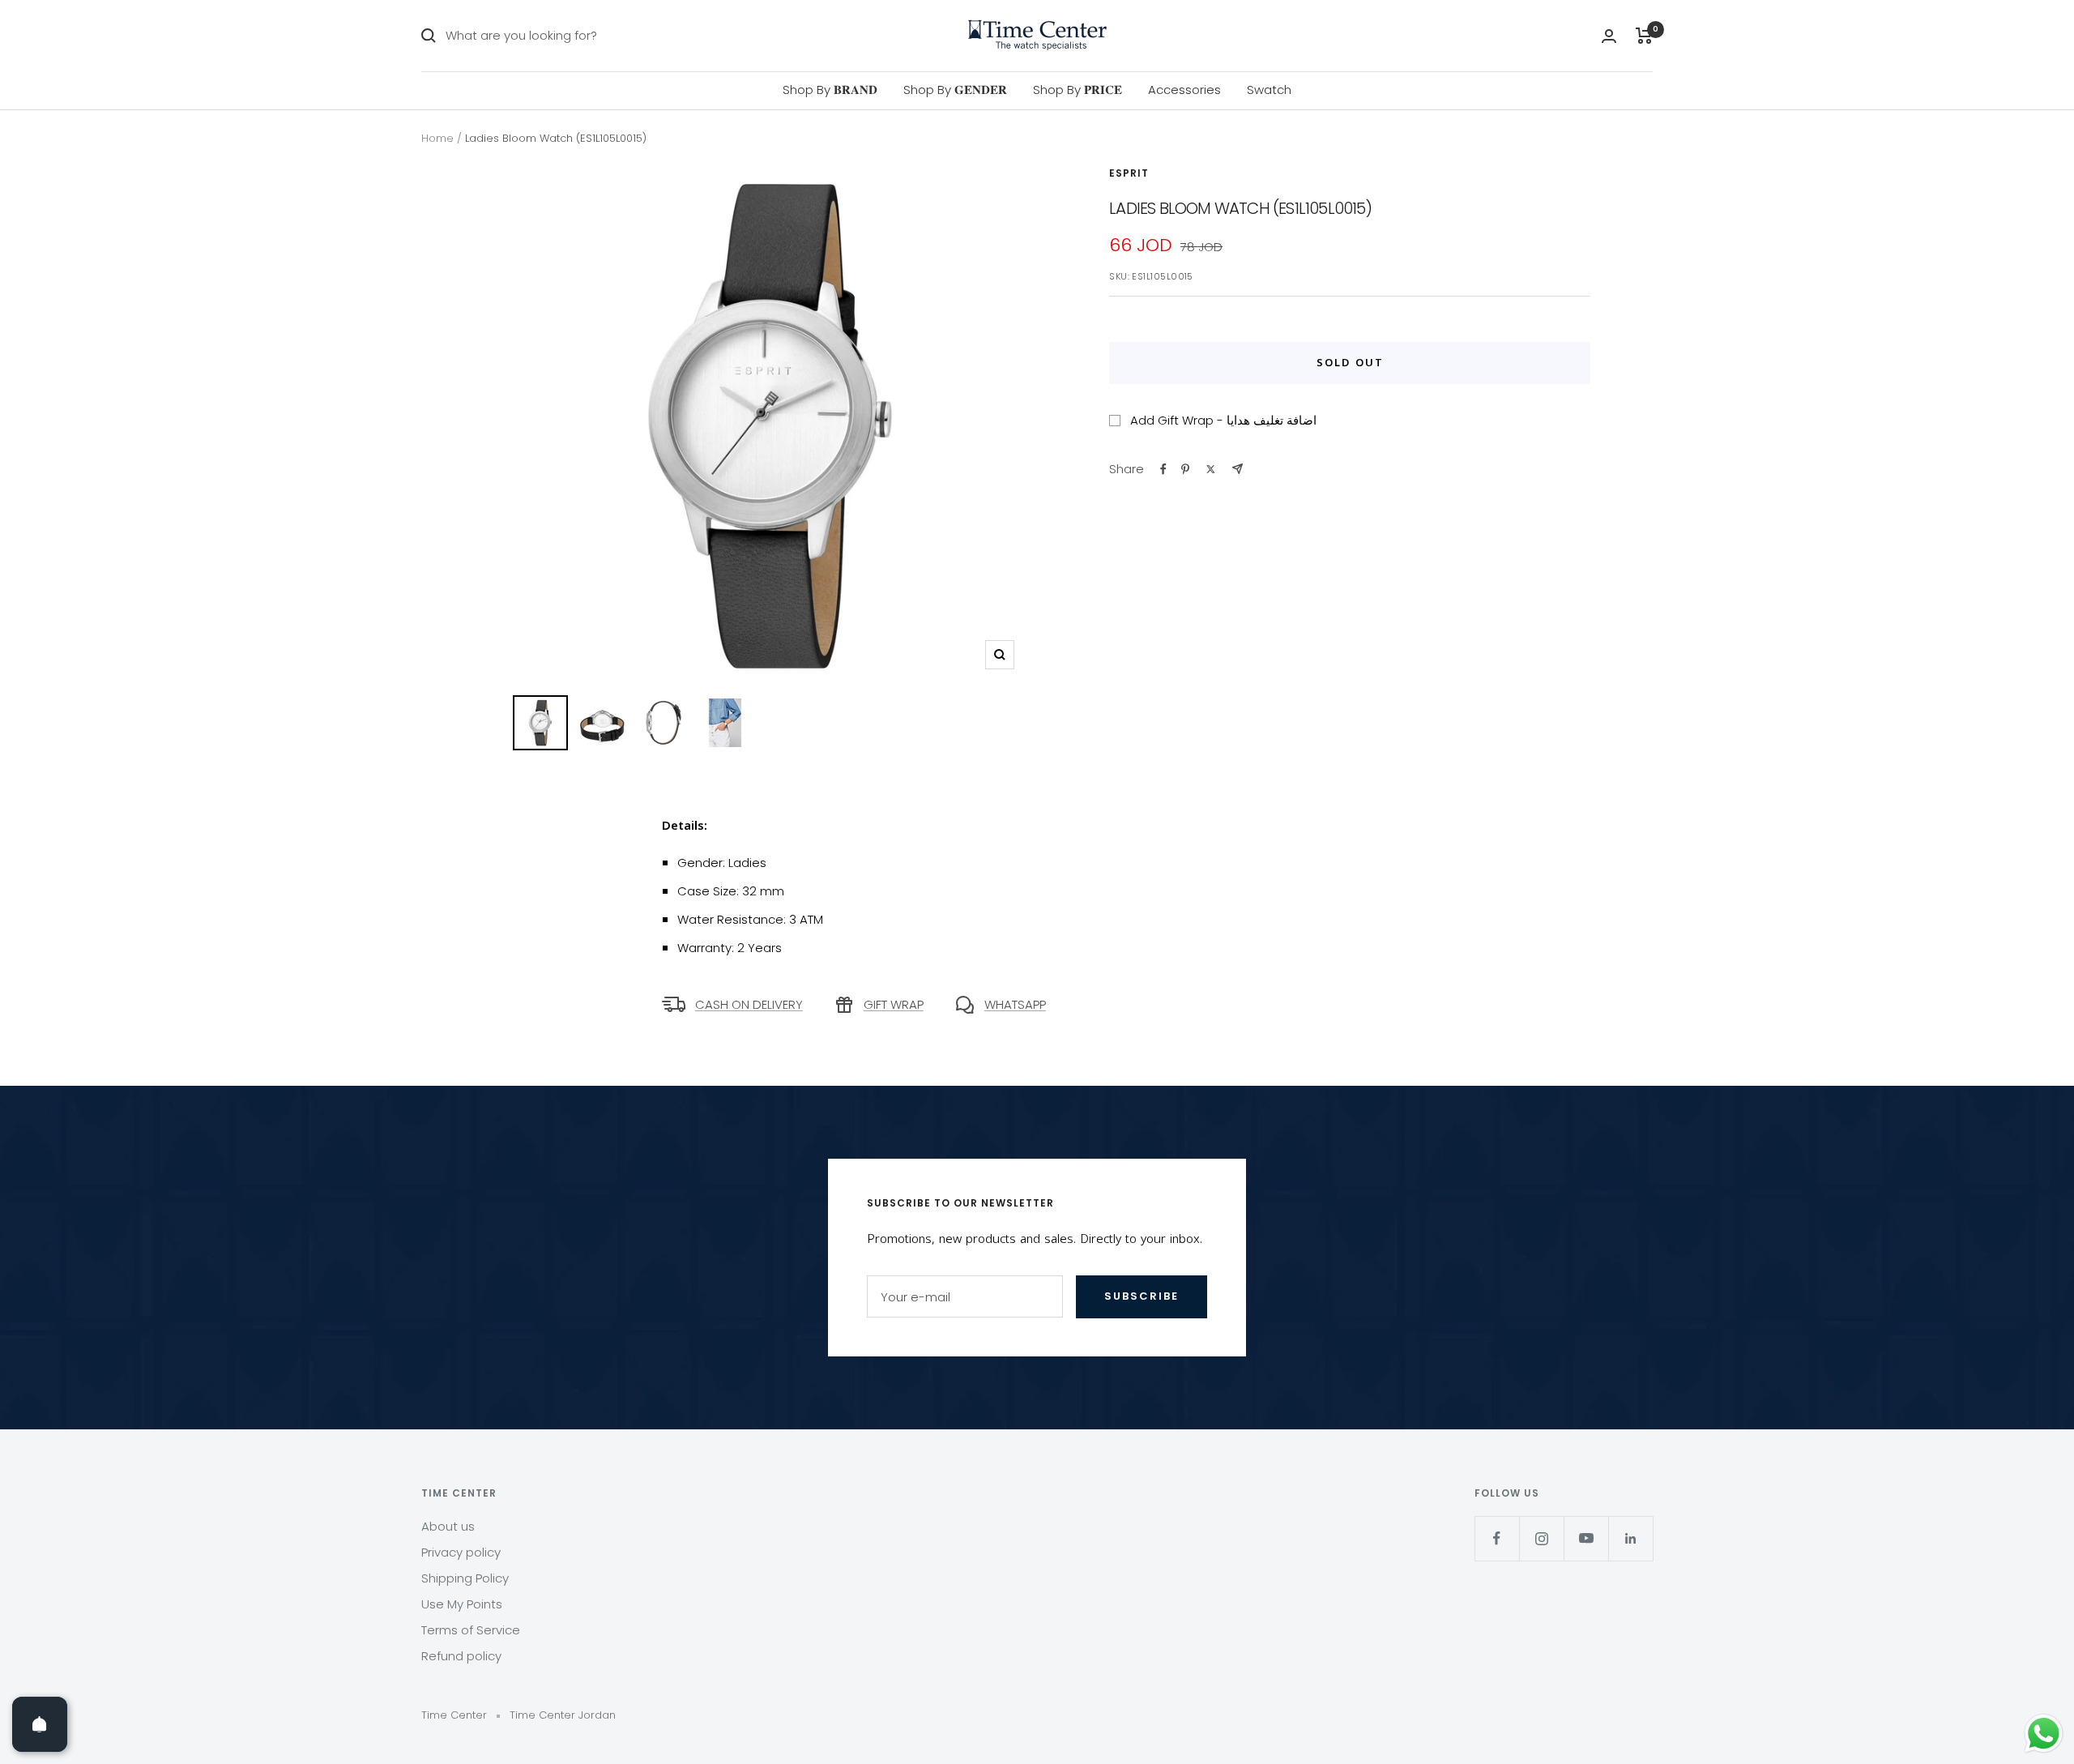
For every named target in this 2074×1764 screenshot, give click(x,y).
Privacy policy (461, 1552)
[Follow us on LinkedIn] (1630, 1538)
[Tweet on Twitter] (1211, 469)
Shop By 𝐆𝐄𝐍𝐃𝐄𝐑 (955, 90)
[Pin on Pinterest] (1185, 469)
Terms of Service (471, 1630)
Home (437, 138)
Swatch (1269, 90)
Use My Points (462, 1604)
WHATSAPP (1015, 1004)
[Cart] (1644, 36)
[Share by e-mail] (1238, 469)
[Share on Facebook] (1163, 469)
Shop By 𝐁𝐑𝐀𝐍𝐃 (830, 90)
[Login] (1609, 36)
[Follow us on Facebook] (1497, 1538)
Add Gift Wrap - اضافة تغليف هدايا (1223, 420)
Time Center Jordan (563, 1715)
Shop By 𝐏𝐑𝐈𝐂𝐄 (1078, 90)
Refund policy (461, 1656)
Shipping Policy (465, 1578)
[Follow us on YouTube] (1586, 1538)
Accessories (1184, 90)
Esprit (1129, 173)
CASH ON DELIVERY (749, 1004)
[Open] (40, 1724)
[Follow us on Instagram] (1541, 1538)
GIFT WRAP (894, 1004)
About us (448, 1526)
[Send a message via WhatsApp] (2044, 1734)
